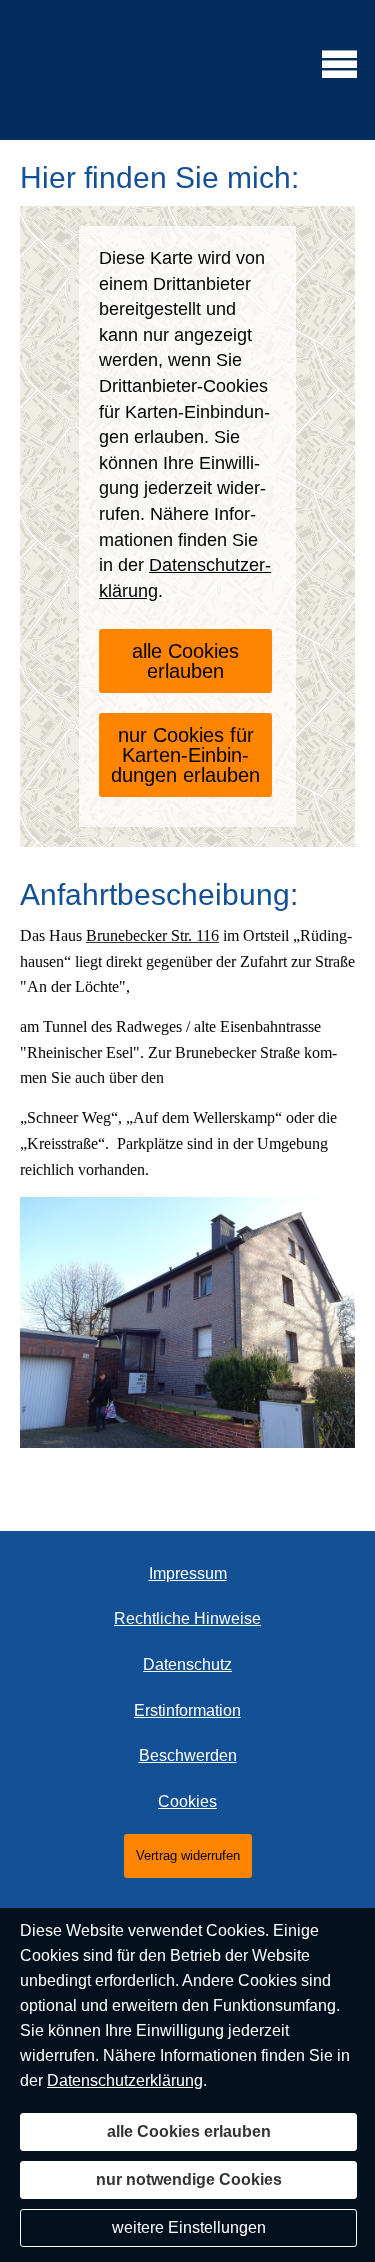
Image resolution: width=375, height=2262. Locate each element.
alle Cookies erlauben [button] (185, 661)
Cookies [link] (187, 1801)
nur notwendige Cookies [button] (189, 2179)
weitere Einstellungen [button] (189, 2227)
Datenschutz (187, 1664)
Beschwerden (188, 1755)
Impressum (188, 1573)
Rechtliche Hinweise (187, 1618)
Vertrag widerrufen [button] (188, 1855)
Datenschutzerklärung (125, 2080)
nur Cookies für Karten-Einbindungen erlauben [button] (185, 755)
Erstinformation (187, 1710)
